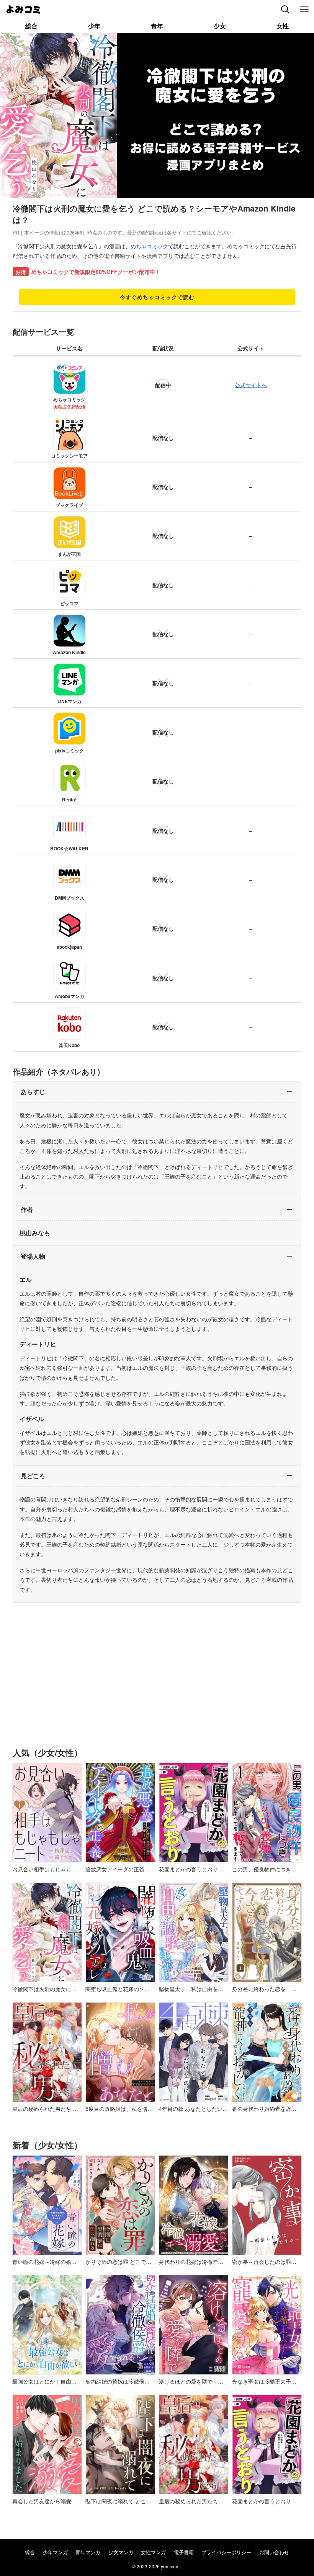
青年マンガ (88, 2552)
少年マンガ (55, 2552)
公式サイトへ (251, 385)
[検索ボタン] (285, 10)
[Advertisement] (157, 1681)
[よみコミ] (23, 10)
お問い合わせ (274, 2552)
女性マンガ (153, 2552)
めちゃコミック (149, 246)
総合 (30, 2552)
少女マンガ (121, 2552)
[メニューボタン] (304, 10)
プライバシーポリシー (226, 2552)
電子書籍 (184, 2552)
